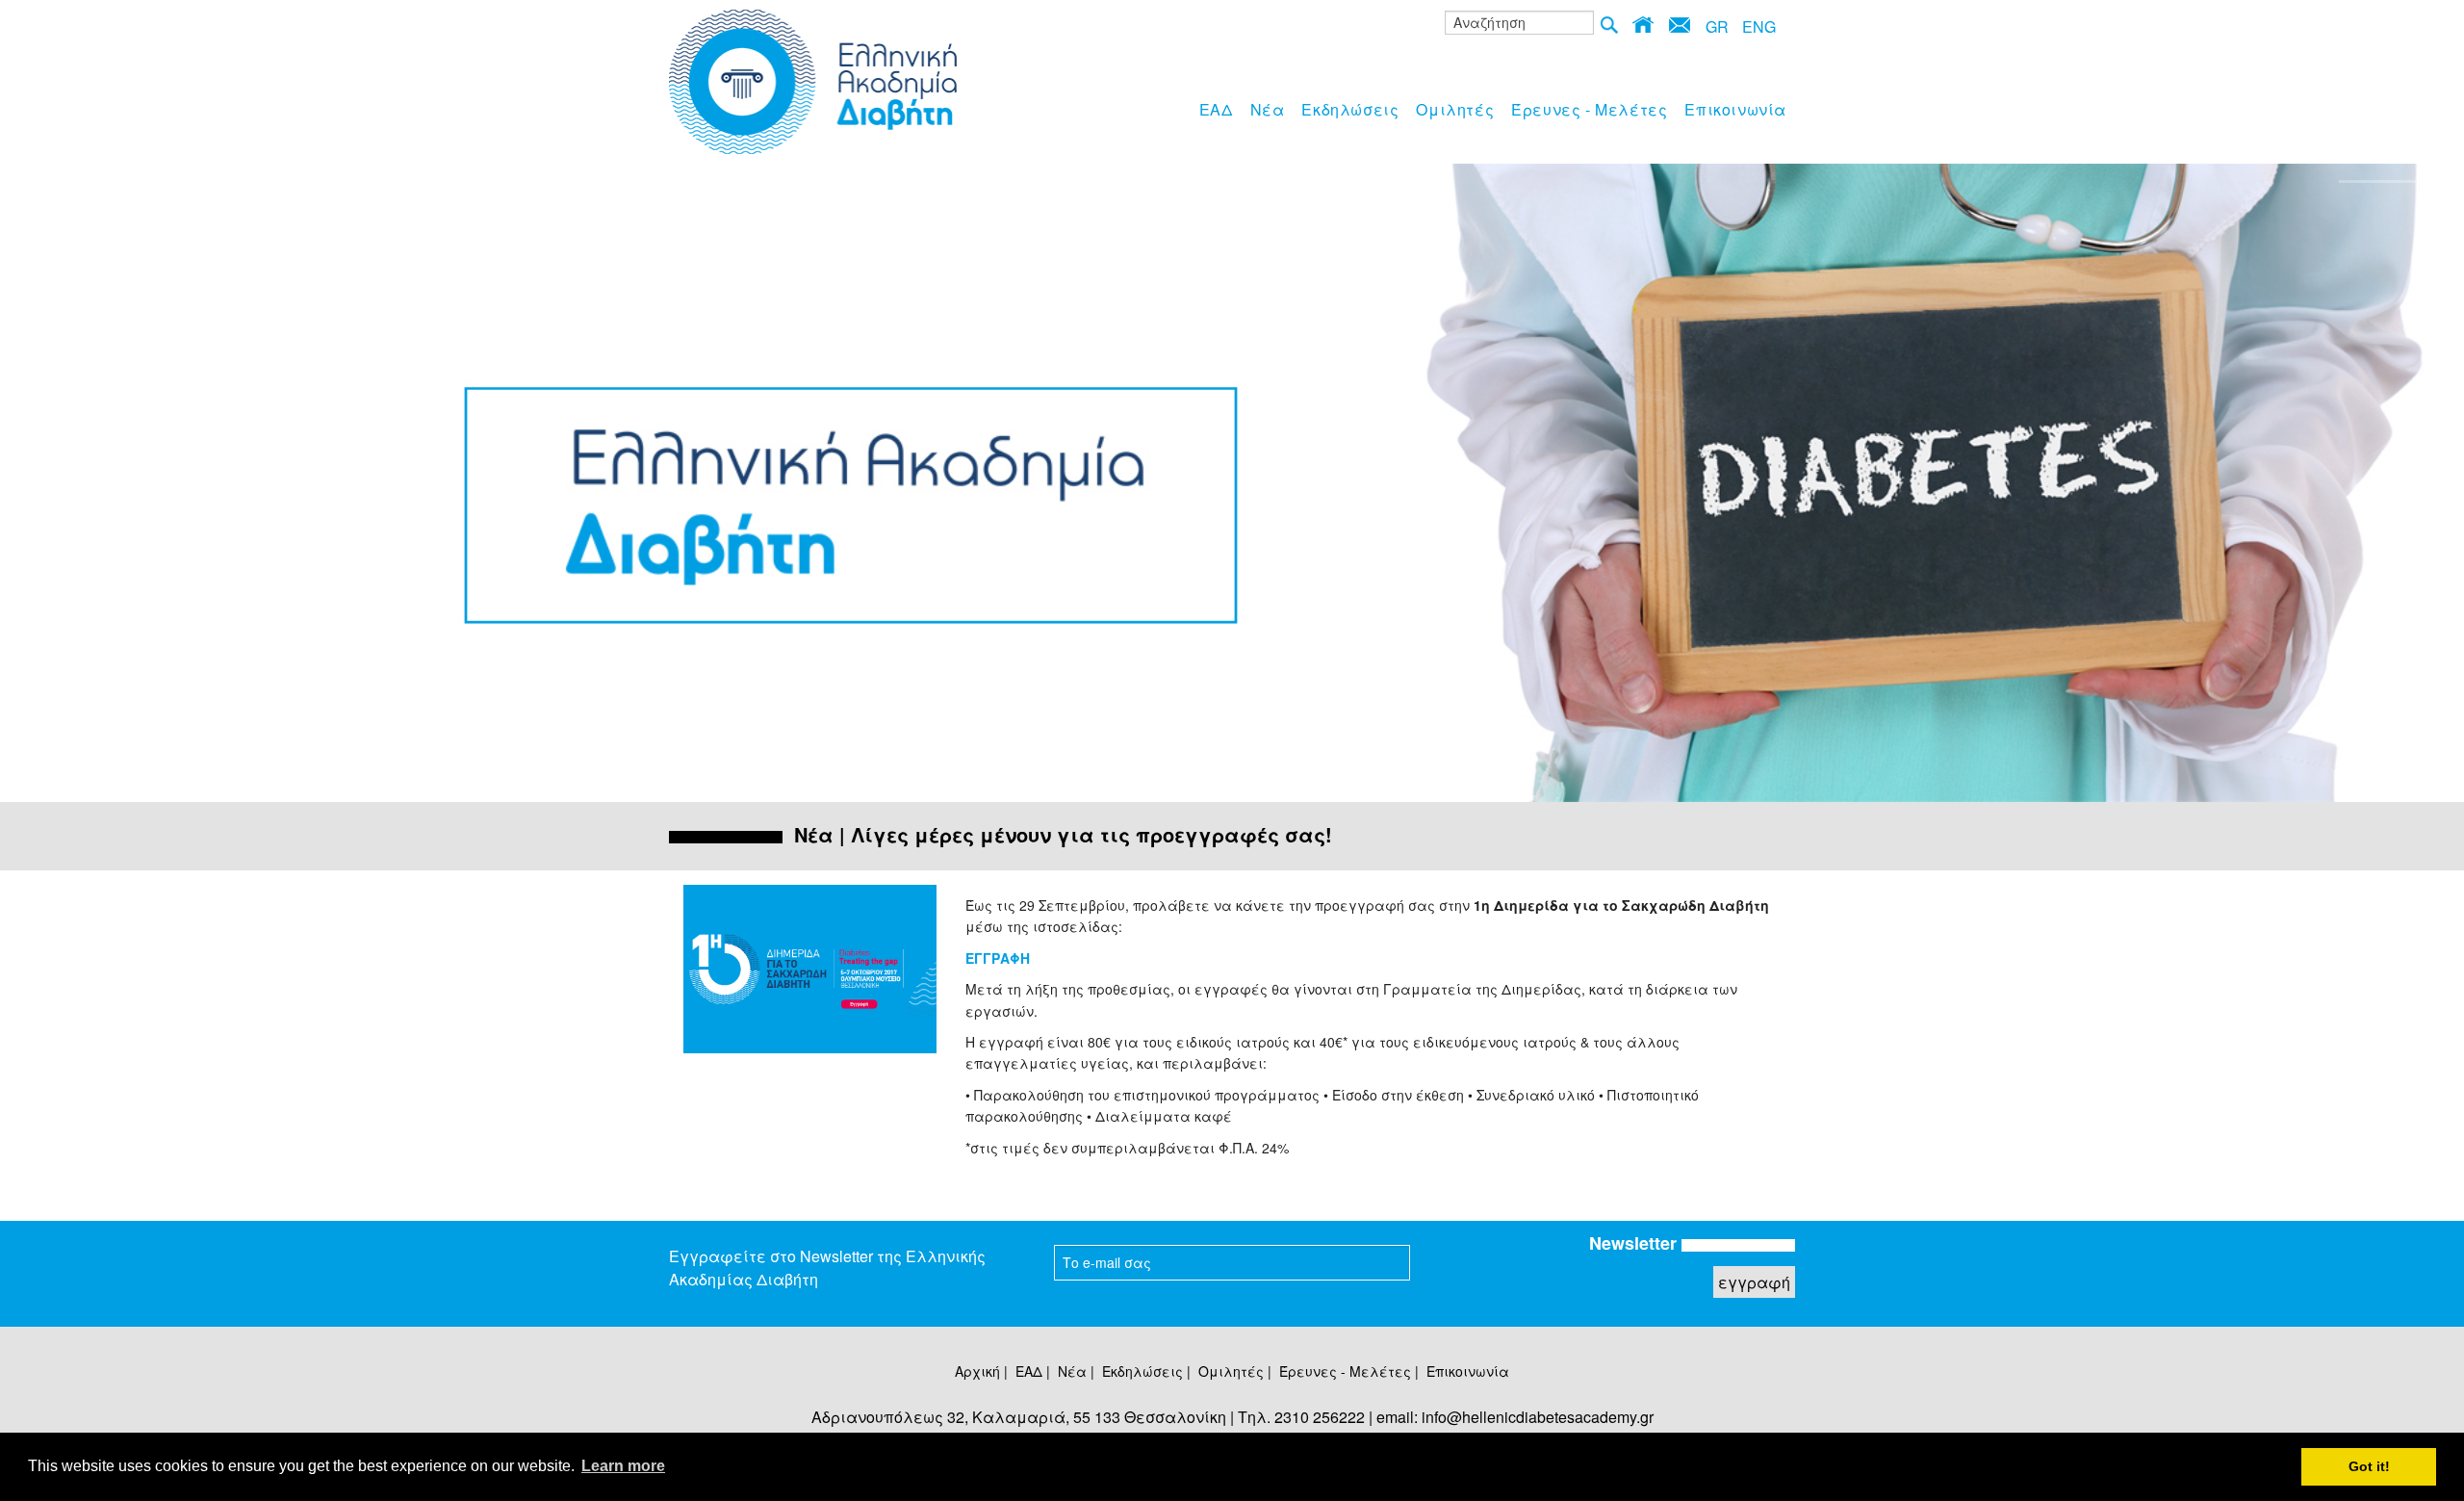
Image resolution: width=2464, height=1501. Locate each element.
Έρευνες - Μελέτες (1589, 109)
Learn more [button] (623, 1466)
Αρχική (977, 1371)
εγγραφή (1754, 1282)
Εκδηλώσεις (1350, 109)
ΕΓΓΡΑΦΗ (998, 958)
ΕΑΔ (1216, 109)
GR (1717, 26)
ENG (1759, 26)
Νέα (1268, 109)
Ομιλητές (1455, 109)
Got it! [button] (2369, 1466)
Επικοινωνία (1735, 109)
